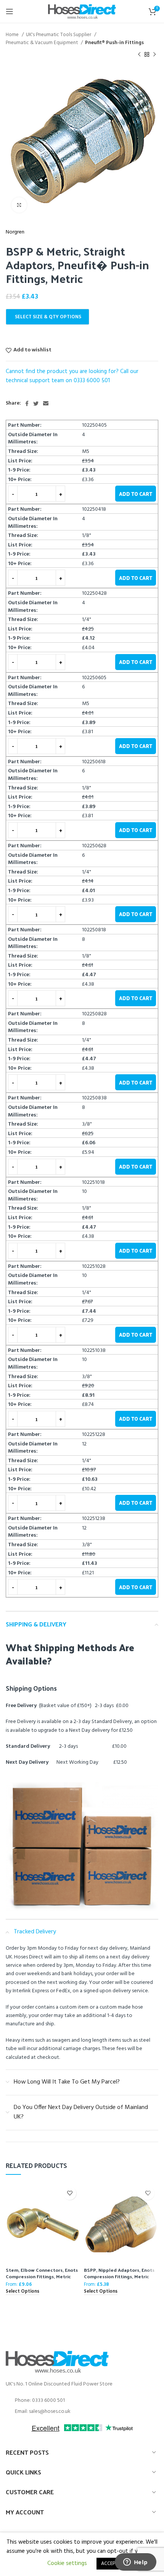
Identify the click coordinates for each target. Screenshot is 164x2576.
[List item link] (82, 2401)
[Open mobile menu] (10, 11)
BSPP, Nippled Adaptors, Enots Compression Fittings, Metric (119, 2273)
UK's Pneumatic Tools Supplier (59, 35)
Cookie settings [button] (67, 2563)
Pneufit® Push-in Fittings (114, 43)
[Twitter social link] (36, 403)
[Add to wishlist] (70, 2193)
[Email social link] (46, 403)
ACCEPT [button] (109, 2564)
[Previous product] (139, 55)
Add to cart (136, 494)
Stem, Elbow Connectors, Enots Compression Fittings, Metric (42, 2273)
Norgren (15, 232)
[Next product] (154, 55)
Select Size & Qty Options (48, 317)
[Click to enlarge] (19, 205)
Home (13, 35)
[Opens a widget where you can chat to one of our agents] (135, 2563)
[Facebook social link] (27, 403)
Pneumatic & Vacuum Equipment (42, 43)
